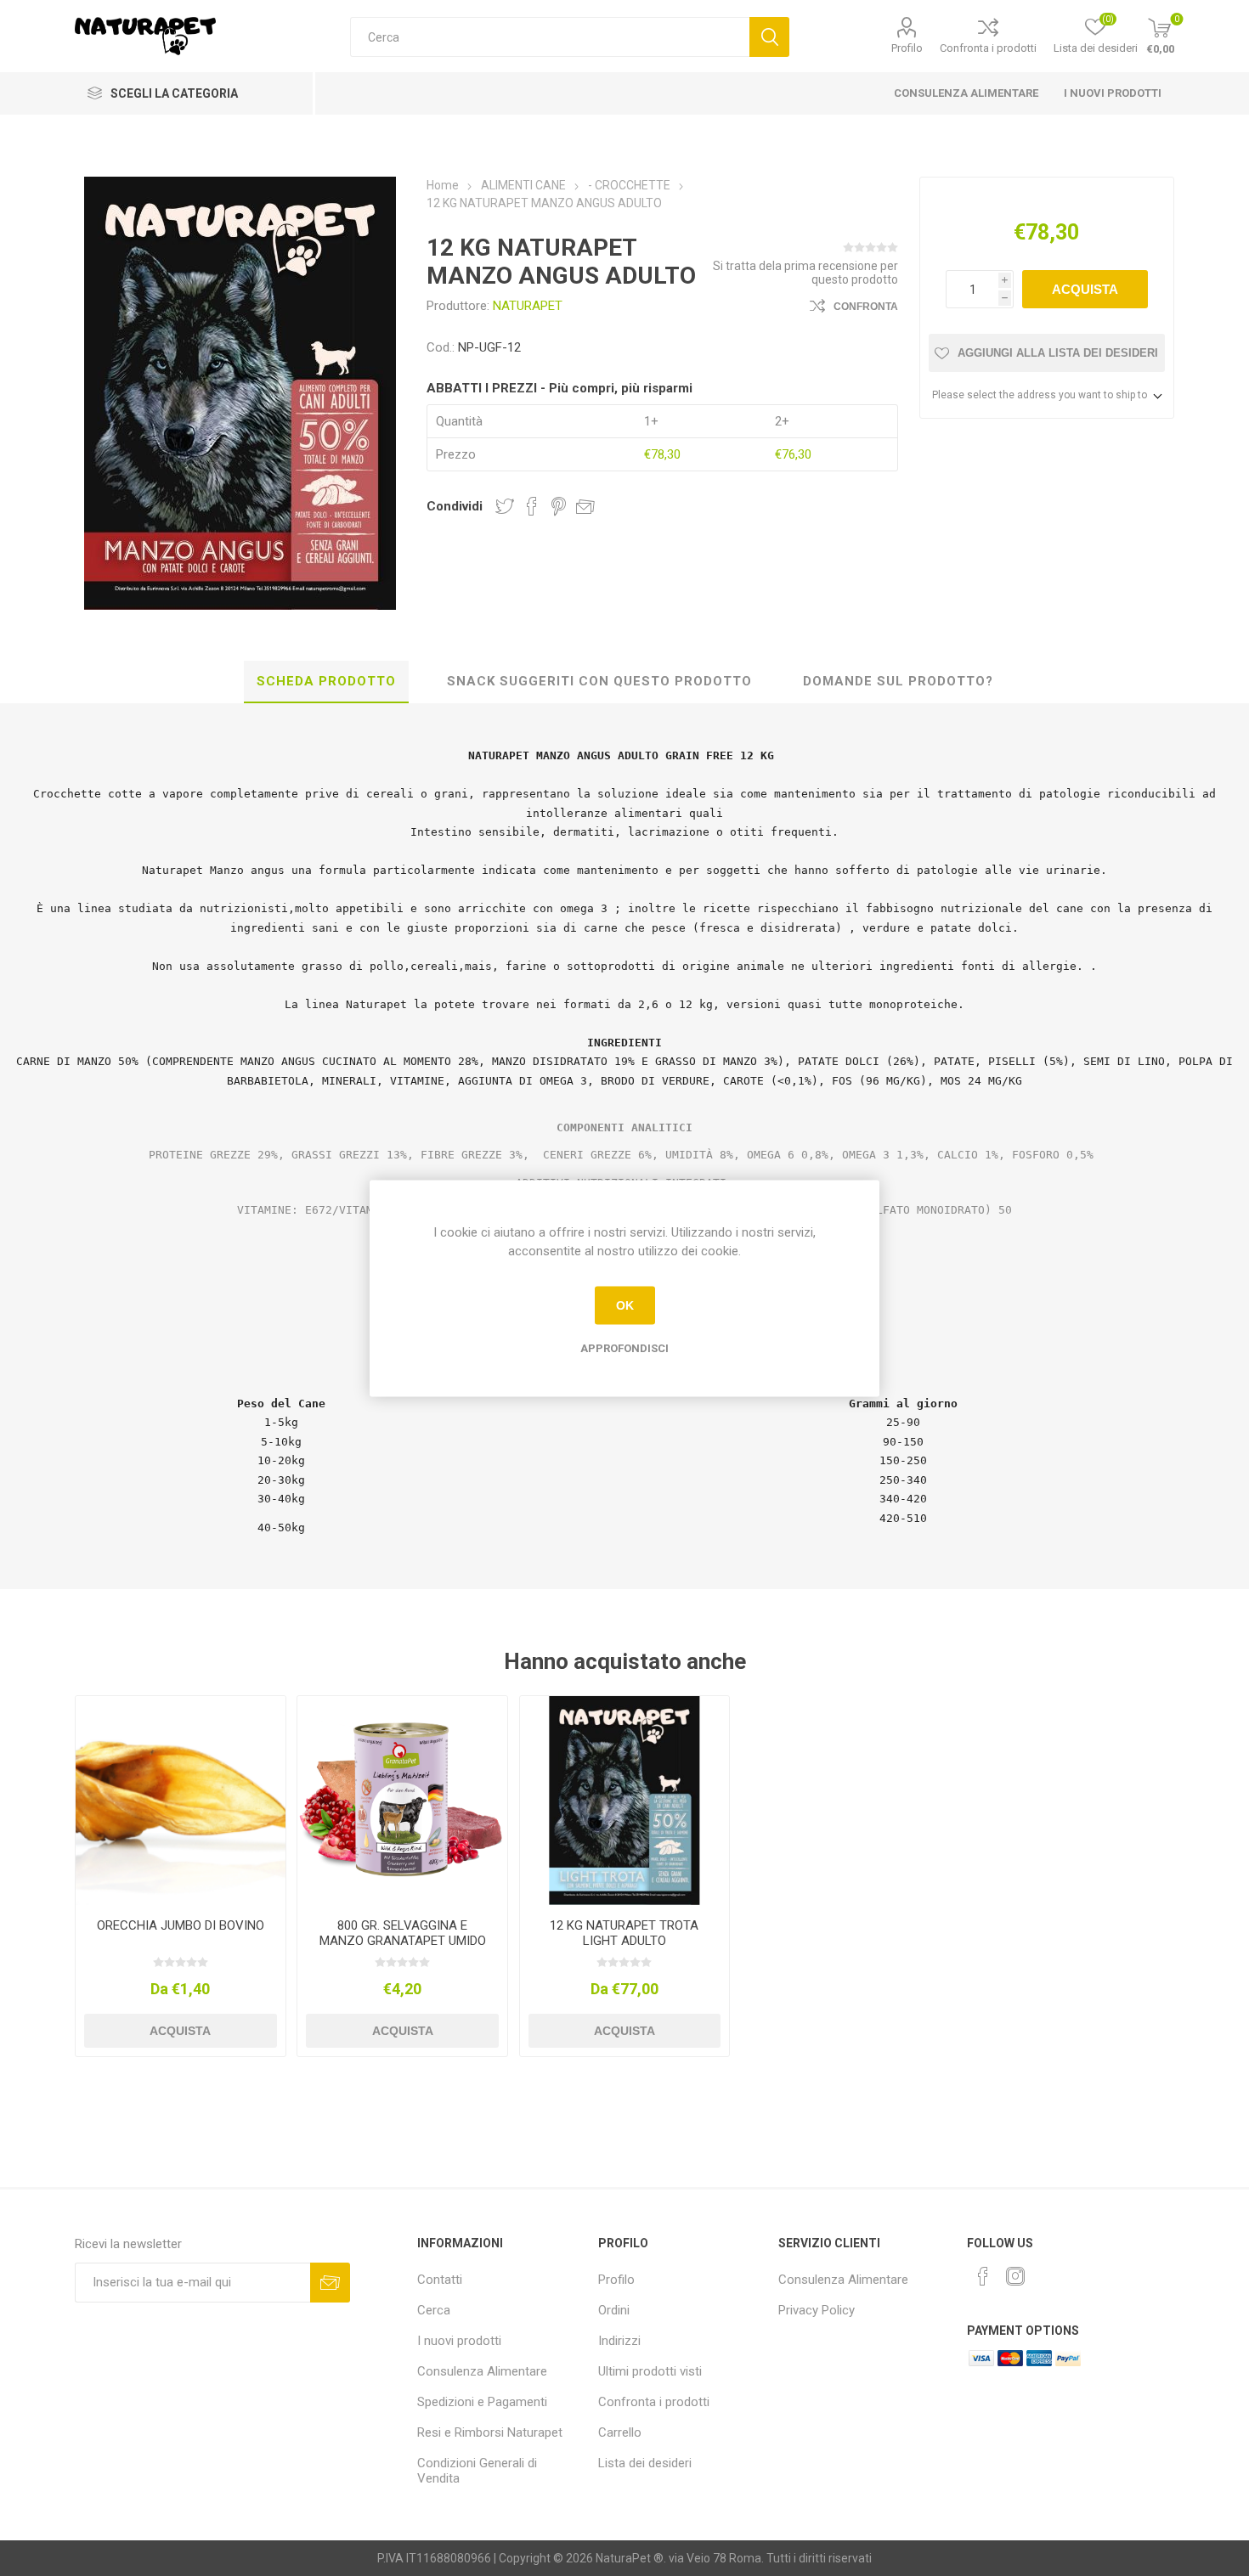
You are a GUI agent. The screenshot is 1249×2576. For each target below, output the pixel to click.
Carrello (620, 2432)
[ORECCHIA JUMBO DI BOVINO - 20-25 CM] (180, 1801)
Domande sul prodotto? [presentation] (898, 681)
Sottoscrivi (330, 2283)
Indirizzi (619, 2341)
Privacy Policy (817, 2310)
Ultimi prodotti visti (650, 2371)
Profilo (907, 48)
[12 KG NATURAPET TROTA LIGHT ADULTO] (624, 1801)
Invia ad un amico (585, 506)
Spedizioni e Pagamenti (482, 2402)
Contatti (440, 2280)
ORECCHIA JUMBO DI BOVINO (181, 1925)
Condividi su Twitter (505, 506)
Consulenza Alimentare (966, 93)
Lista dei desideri (645, 2463)
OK (625, 1305)
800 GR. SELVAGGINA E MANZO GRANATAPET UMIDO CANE (403, 1941)
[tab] (326, 682)
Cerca (769, 37)
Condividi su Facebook (532, 506)
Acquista (1085, 289)
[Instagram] (1015, 2276)
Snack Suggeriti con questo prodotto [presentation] (599, 681)
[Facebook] (983, 2276)
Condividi (455, 506)
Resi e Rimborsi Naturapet (490, 2432)
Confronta (866, 307)
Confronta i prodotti (988, 48)
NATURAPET (528, 306)
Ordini (614, 2310)
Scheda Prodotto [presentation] (326, 681)
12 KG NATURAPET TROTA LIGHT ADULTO (624, 1933)
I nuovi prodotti (1113, 93)
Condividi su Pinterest (559, 506)
